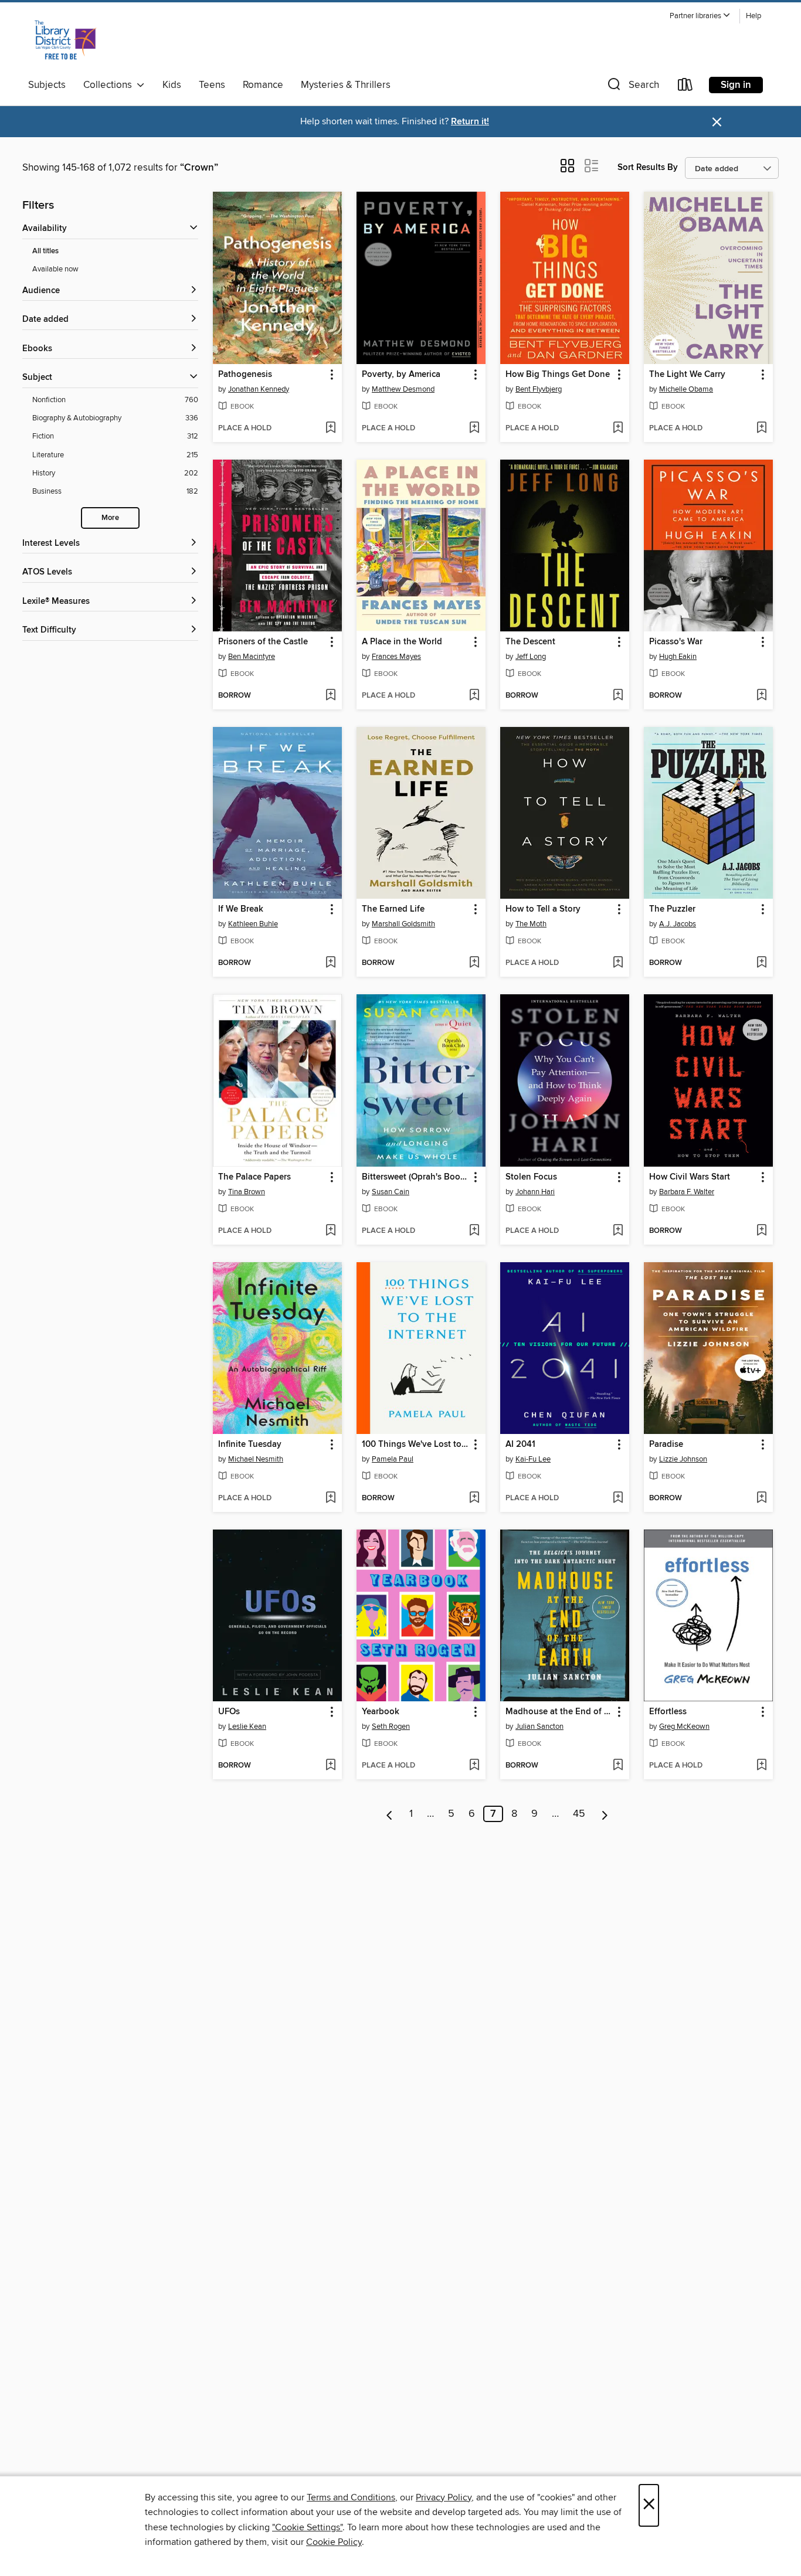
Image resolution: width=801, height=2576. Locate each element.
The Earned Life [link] (393, 909)
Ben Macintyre (252, 657)
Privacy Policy (444, 2497)
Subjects (47, 85)
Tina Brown (247, 1192)
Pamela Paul (393, 1459)
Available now (55, 269)
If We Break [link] (241, 909)
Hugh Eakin (678, 657)
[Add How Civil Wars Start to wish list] (761, 1231)
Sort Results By (648, 167)
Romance (263, 85)
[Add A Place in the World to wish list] (474, 696)
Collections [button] (110, 85)
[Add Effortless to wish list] (761, 1766)
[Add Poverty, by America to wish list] (474, 429)
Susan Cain (391, 1192)
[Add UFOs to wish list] (330, 1766)
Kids (172, 85)
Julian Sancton (539, 1727)
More (110, 518)
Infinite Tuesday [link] (250, 1445)
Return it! (470, 122)
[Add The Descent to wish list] (618, 696)
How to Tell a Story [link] (543, 909)
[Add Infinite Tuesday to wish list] (330, 1498)
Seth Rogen (391, 1727)
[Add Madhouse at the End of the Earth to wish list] (618, 1766)
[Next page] (605, 1814)
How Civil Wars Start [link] (690, 1177)
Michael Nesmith (256, 1459)
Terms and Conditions (351, 2497)
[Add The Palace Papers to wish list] (330, 1231)
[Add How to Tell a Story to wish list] (618, 963)
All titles (45, 251)
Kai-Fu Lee (533, 1459)
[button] (700, 16)
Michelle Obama (686, 389)
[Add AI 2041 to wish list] (618, 1498)
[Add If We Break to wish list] (330, 963)
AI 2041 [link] (520, 1445)
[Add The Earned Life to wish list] (474, 963)
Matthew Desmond (403, 389)
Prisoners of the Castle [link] (263, 642)
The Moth (531, 924)
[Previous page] (390, 1814)
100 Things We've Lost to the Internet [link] (415, 1445)
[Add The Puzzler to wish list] (761, 963)
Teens (212, 85)
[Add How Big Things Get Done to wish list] (618, 429)
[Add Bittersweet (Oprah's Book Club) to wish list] (474, 1231)
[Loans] (685, 87)
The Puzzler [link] (672, 909)
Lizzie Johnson (683, 1459)
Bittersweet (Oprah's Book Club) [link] (415, 1177)
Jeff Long (531, 657)
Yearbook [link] (381, 1712)
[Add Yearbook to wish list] (474, 1766)
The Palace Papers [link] (254, 1177)
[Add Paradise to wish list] (761, 1498)
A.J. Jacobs (678, 924)
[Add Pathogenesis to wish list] (330, 429)
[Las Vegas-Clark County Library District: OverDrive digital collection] (65, 40)
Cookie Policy (334, 2542)
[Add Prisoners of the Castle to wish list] (330, 696)
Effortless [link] (668, 1712)
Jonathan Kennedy (259, 389)
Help (754, 16)
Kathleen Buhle (253, 924)
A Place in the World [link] (402, 642)
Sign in (736, 85)
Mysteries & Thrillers (346, 85)
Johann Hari (535, 1192)
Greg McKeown (684, 1727)
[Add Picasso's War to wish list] (761, 696)
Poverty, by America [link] (401, 375)
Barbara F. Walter (687, 1192)
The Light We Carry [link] (687, 375)
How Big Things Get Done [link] (558, 375)
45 (579, 1814)
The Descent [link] (530, 642)
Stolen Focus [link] (531, 1177)
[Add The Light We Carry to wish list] (761, 429)
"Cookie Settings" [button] (307, 2527)
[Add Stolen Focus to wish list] (618, 1231)
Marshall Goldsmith (403, 924)
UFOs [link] (229, 1712)
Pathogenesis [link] (245, 375)
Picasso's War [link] (676, 642)
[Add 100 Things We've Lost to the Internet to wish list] (474, 1498)
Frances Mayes (396, 657)
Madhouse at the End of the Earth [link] (559, 1712)
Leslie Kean (247, 1727)
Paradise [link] (666, 1445)
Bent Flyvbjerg (539, 389)
